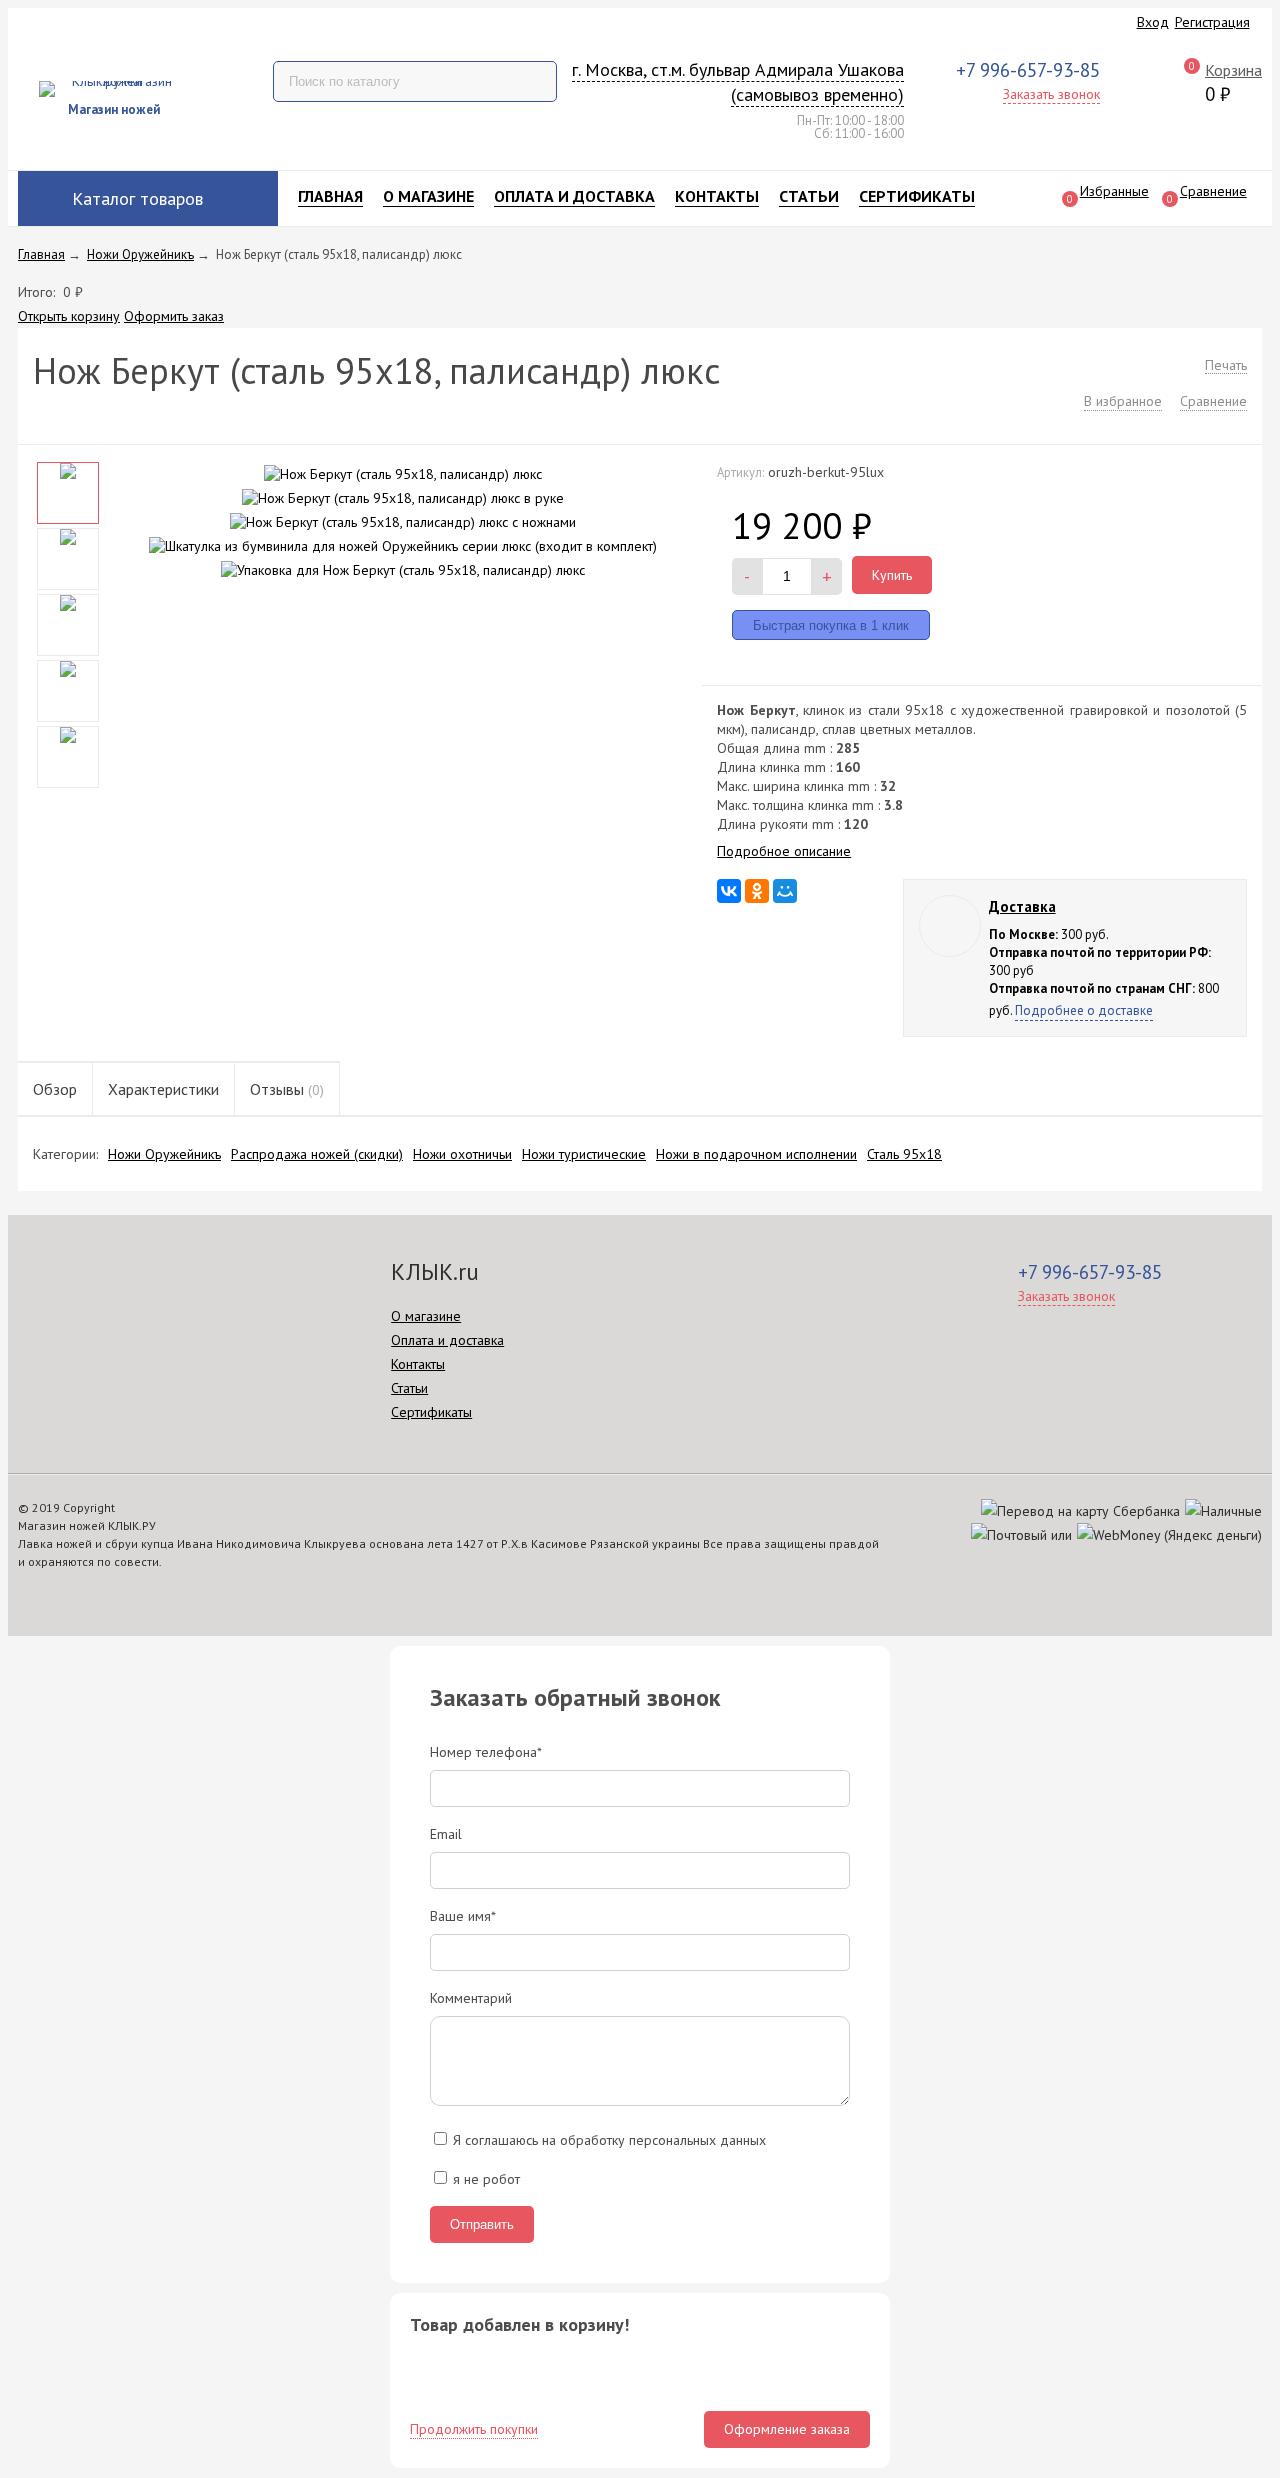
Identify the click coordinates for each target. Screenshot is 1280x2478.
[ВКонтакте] (729, 891)
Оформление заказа (787, 2429)
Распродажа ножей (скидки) (317, 1154)
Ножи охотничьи (462, 1154)
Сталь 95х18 (904, 1154)
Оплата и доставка (574, 196)
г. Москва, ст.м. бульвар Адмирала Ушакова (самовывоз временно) (738, 82)
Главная (330, 196)
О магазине (428, 196)
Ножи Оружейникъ (164, 1154)
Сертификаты (917, 196)
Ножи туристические (584, 1154)
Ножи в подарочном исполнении (756, 1154)
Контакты (717, 196)
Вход (1153, 22)
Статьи (809, 196)
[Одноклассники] (757, 891)
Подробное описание (784, 851)
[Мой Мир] (785, 891)
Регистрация (1212, 22)
